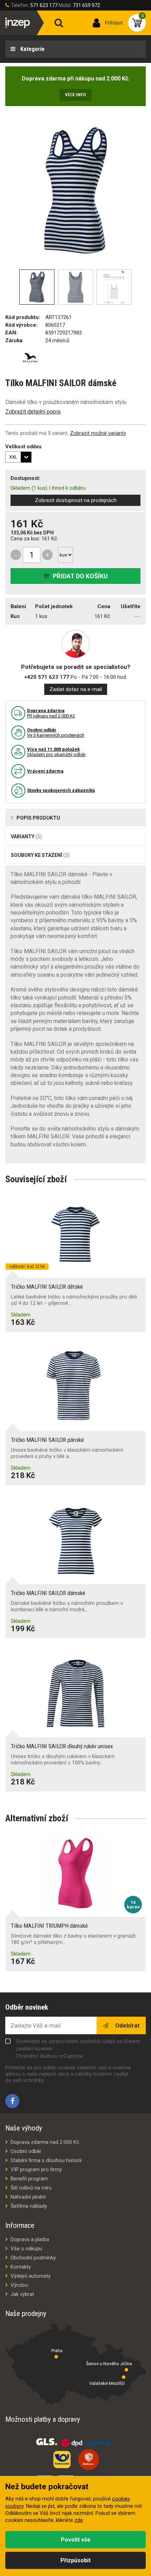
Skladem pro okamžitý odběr (56, 752)
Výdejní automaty (31, 2276)
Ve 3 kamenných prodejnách (56, 733)
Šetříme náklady (29, 2206)
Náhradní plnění (28, 2197)
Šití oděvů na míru (31, 2188)
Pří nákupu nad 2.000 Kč (51, 713)
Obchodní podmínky (33, 2258)
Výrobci (19, 2285)
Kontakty (21, 2267)
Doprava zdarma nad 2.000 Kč (45, 2142)
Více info (75, 95)
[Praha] (56, 2357)
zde (79, 2520)
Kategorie (32, 49)
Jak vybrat (22, 2294)
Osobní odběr (26, 2151)
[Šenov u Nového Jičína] (126, 2370)
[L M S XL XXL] (18, 457)
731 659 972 (86, 5)
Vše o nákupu (26, 2249)
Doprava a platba (30, 2239)
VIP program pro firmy (36, 2170)
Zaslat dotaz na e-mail (76, 689)
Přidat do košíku (80, 576)
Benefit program (29, 2179)
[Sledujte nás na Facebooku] (12, 2101)
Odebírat (127, 2025)
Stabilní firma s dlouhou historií (46, 2160)
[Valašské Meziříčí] (124, 2377)
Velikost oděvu (23, 447)
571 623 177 (44, 5)
